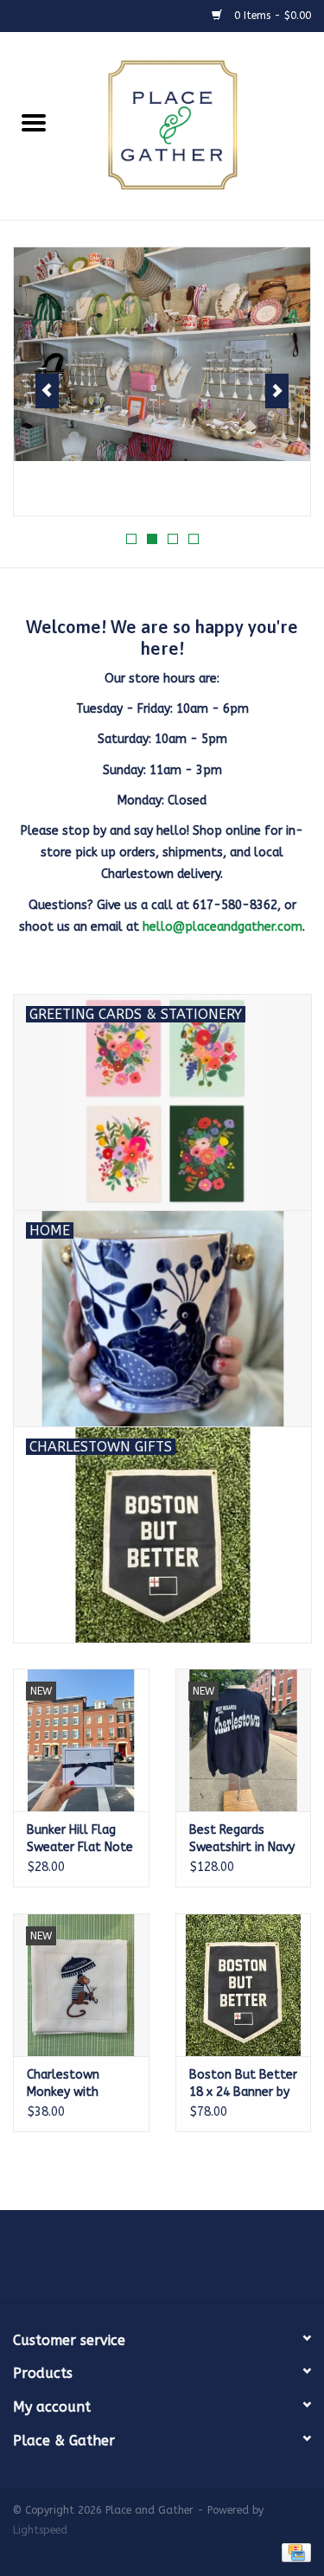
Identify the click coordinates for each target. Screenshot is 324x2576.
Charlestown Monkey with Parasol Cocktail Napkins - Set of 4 (80, 2084)
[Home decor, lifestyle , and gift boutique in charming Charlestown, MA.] (196, 125)
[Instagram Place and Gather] (162, 2263)
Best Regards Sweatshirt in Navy (242, 1839)
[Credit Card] (293, 2552)
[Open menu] (34, 122)
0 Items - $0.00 (271, 16)
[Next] (277, 391)
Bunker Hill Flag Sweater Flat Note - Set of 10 (80, 1839)
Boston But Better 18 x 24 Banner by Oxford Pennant (243, 2084)
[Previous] (47, 391)
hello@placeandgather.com (222, 927)
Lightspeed (40, 2530)
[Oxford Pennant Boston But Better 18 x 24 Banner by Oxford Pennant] (244, 1985)
